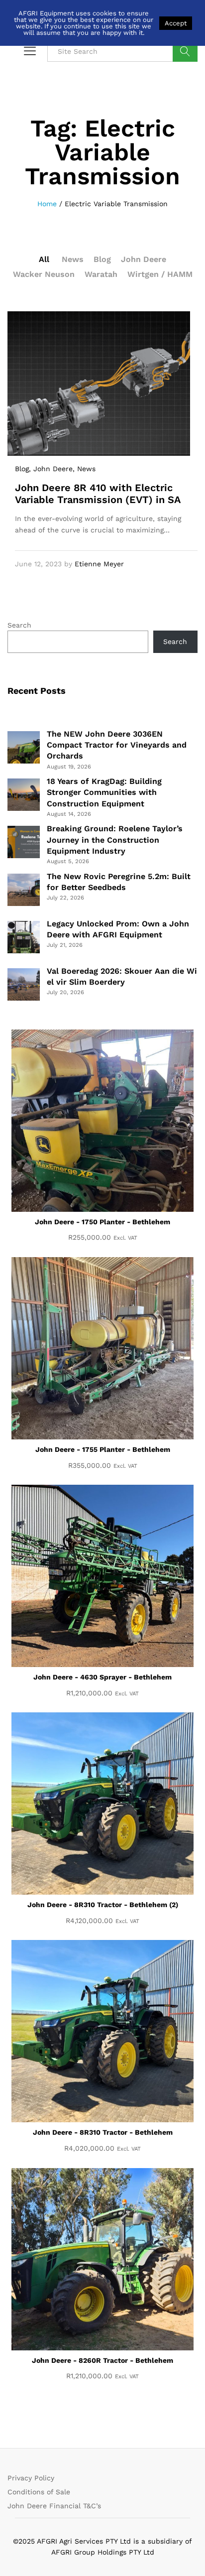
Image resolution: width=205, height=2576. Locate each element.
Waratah (101, 274)
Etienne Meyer (99, 564)
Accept (176, 23)
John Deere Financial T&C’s (54, 2506)
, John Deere (51, 469)
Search (185, 51)
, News (84, 469)
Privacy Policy (31, 2478)
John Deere (144, 259)
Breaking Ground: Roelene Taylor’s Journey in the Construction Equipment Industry (115, 840)
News (73, 259)
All (44, 259)
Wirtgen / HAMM (160, 274)
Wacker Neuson (44, 274)
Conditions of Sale (39, 2492)
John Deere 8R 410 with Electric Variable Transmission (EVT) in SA (98, 494)
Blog (102, 259)
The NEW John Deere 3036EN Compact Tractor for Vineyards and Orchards (117, 745)
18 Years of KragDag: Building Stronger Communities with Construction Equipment (104, 792)
